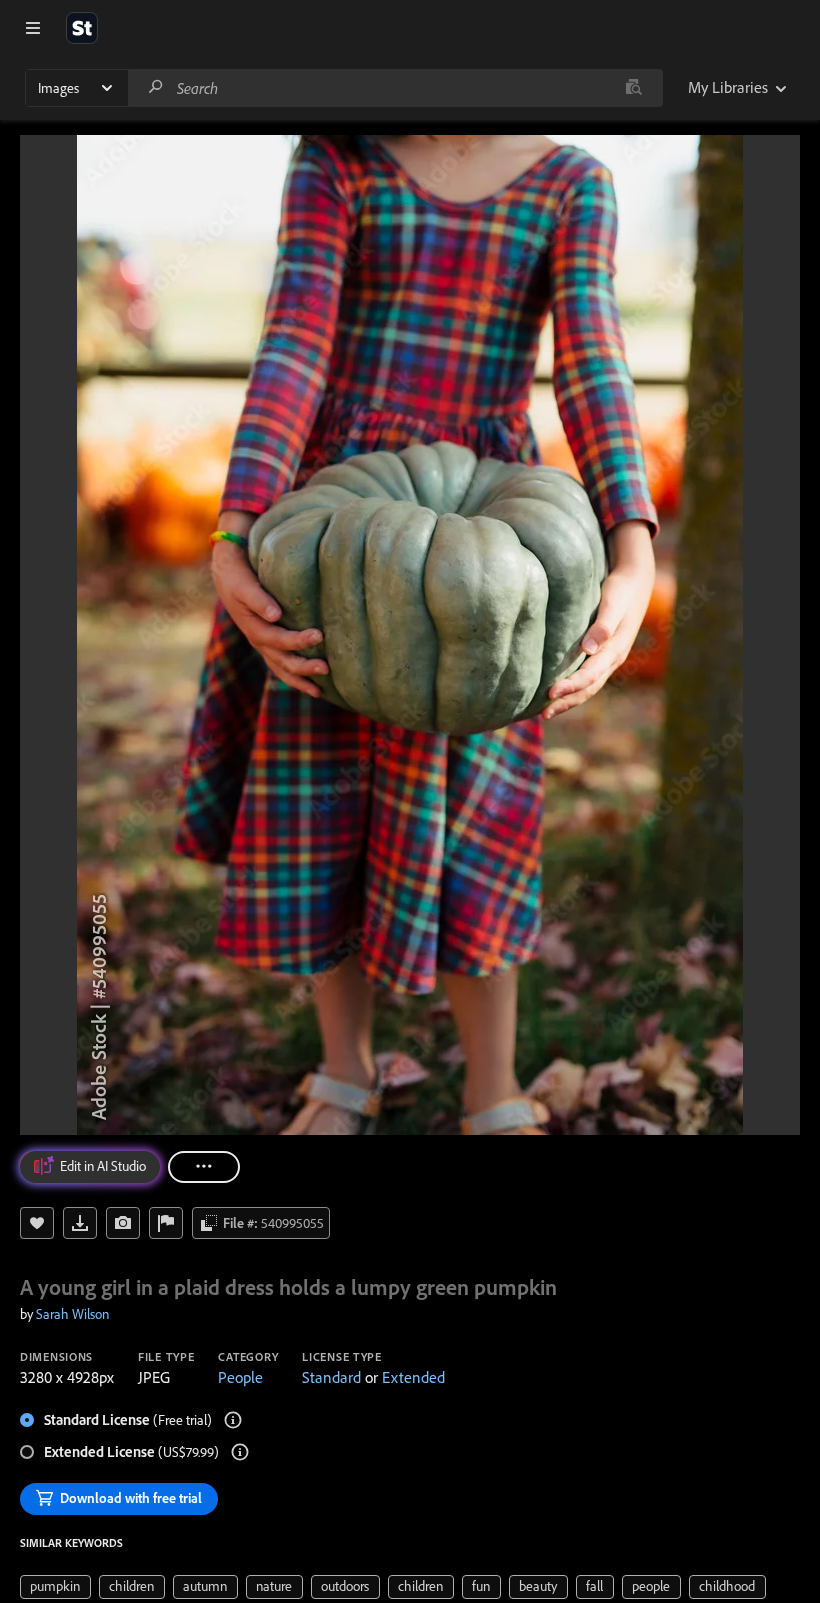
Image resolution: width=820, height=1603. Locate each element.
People (240, 1377)
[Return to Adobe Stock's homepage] (82, 28)
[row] (55, 1587)
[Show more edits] (204, 1167)
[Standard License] (233, 1420)
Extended (413, 1377)
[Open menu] (33, 28)
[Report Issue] (166, 1223)
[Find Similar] (123, 1223)
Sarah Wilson (72, 1314)
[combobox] (395, 88)
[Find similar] (633, 88)
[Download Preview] (80, 1223)
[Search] (156, 87)
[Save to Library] (37, 1223)
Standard (331, 1377)
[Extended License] (240, 1452)
